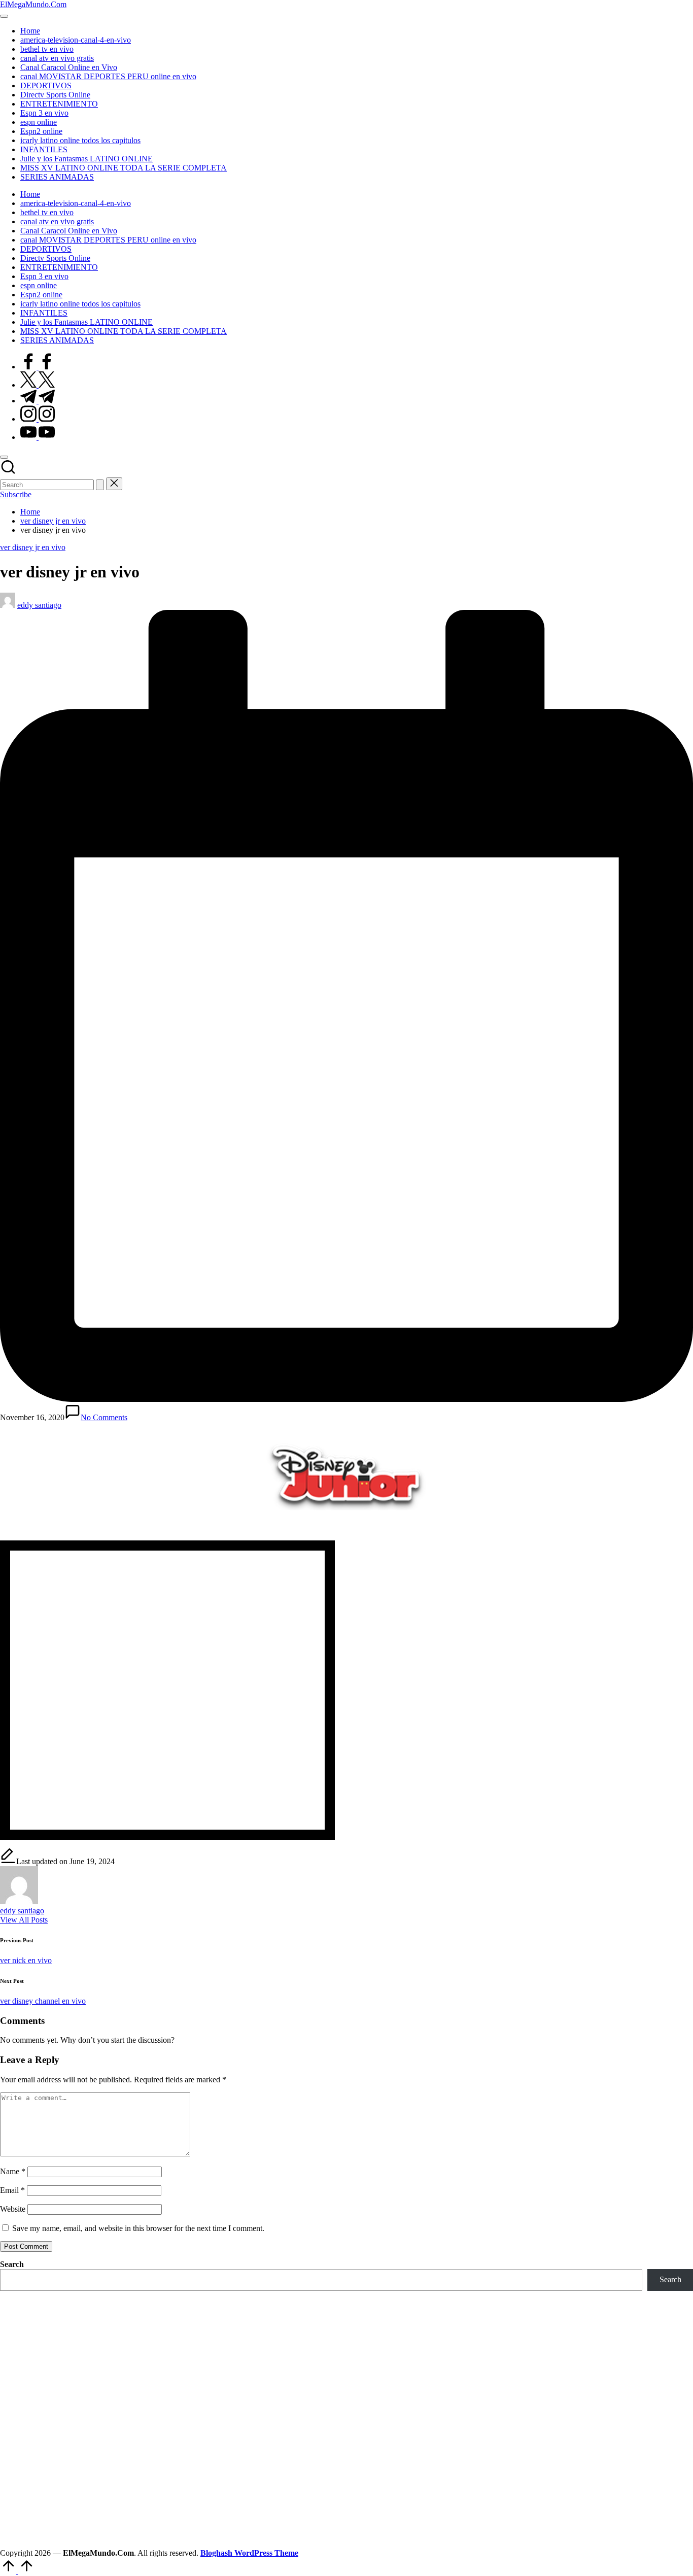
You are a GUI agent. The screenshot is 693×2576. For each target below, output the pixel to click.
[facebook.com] (38, 367)
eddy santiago (22, 1911)
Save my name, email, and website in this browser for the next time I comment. (138, 2228)
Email (12, 2190)
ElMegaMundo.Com (33, 4)
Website (13, 2209)
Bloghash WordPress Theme (249, 2553)
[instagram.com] (38, 419)
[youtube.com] (38, 437)
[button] (100, 485)
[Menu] (4, 16)
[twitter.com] (38, 385)
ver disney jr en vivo (33, 547)
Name (13, 2171)
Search (12, 2264)
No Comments (104, 1417)
